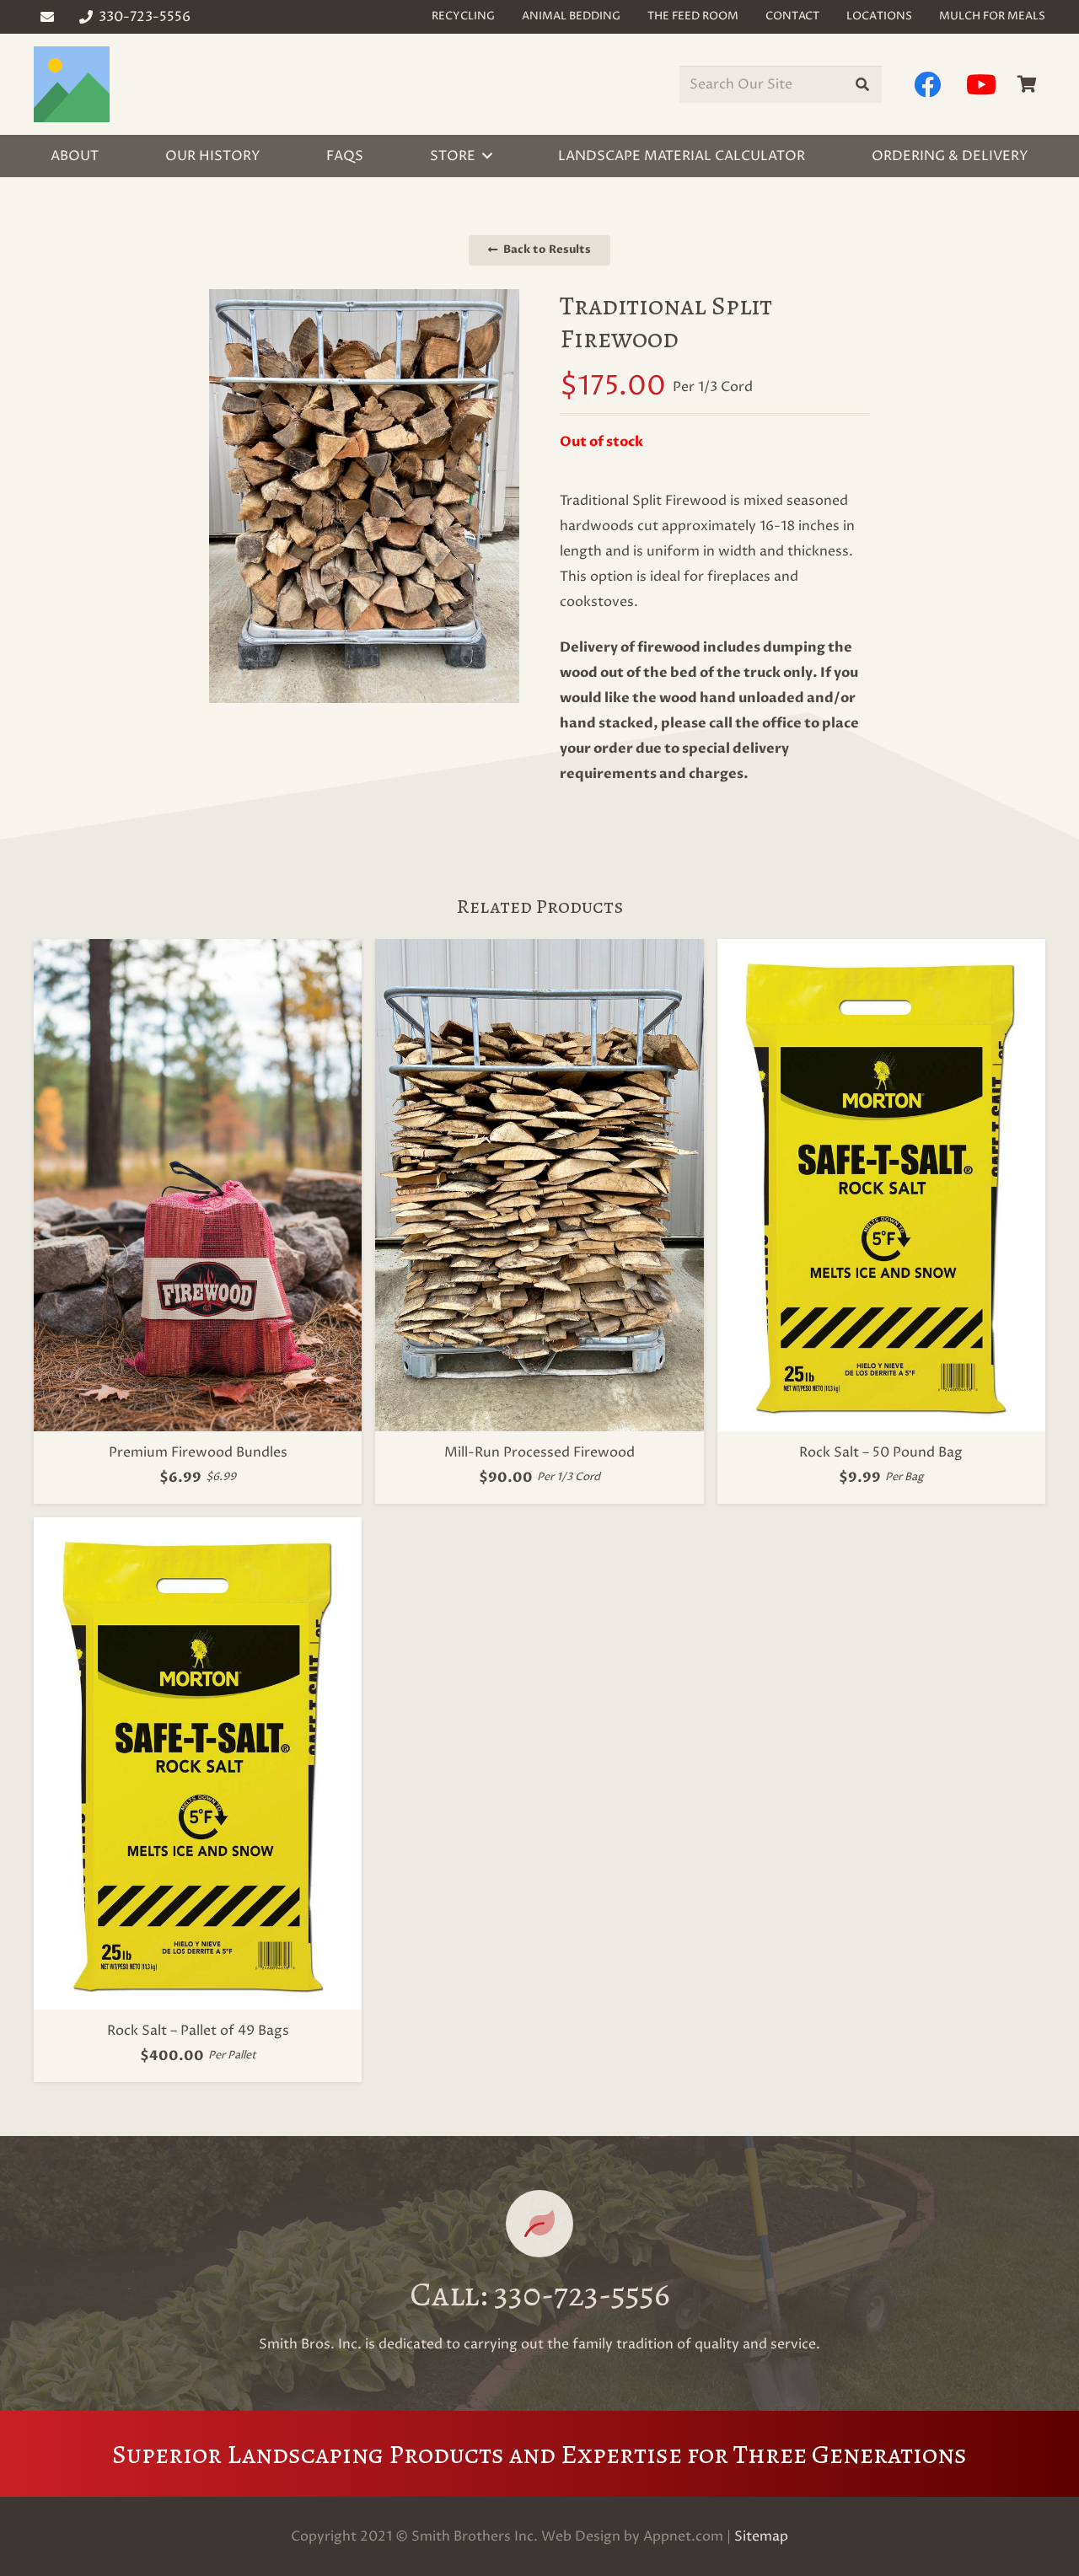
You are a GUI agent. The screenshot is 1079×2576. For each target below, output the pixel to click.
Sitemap (761, 2536)
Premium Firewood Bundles (198, 1452)
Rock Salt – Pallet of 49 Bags (198, 2031)
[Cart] (1027, 84)
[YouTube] (981, 84)
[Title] (72, 84)
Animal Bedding (571, 16)
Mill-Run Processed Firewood (539, 1452)
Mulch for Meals (992, 16)
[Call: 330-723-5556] (539, 2224)
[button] (487, 156)
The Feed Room (693, 16)
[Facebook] (927, 84)
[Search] (863, 85)
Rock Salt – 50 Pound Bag (881, 1452)
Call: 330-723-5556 (540, 2294)
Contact (792, 16)
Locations (879, 16)
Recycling (463, 16)
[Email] (47, 17)
